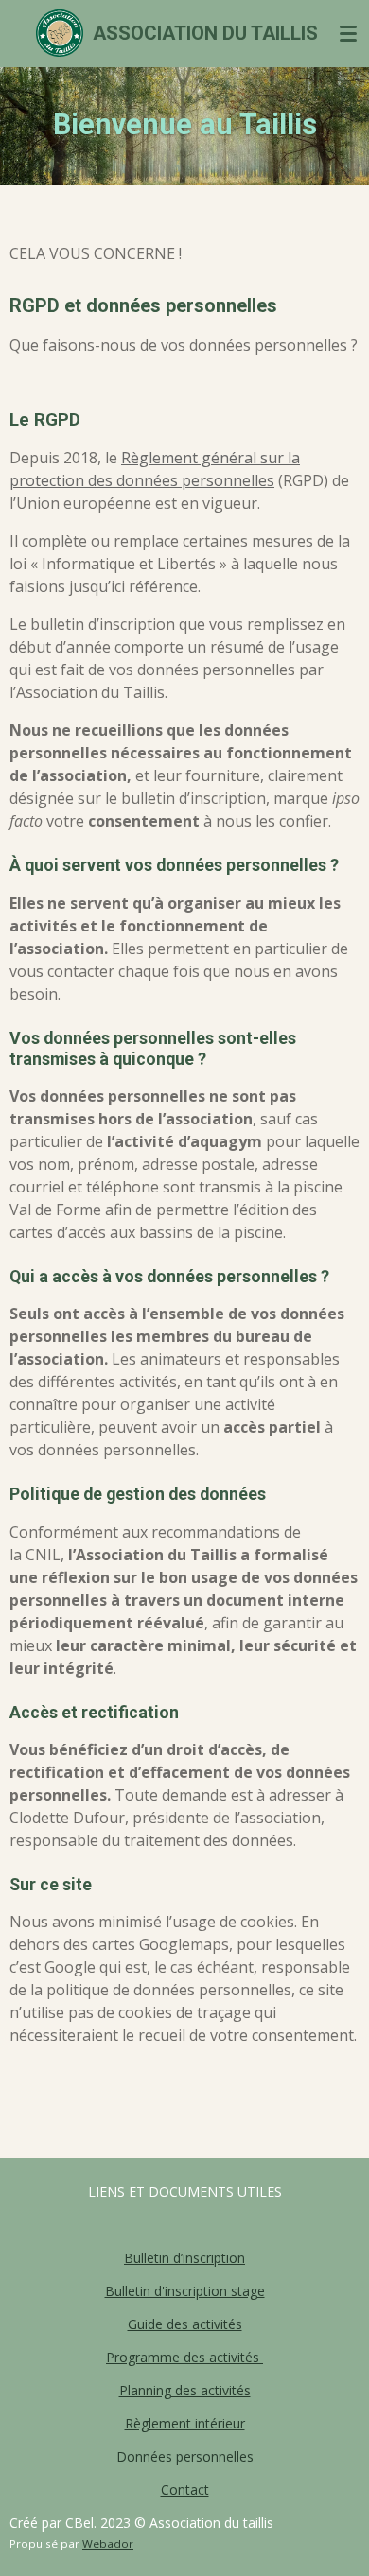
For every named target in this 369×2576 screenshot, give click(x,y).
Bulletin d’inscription (184, 2258)
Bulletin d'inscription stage (185, 2291)
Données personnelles (185, 2456)
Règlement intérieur (185, 2423)
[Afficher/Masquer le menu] (348, 33)
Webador (108, 2543)
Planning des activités (185, 2390)
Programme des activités (184, 2357)
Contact (185, 2489)
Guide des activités (185, 2324)
